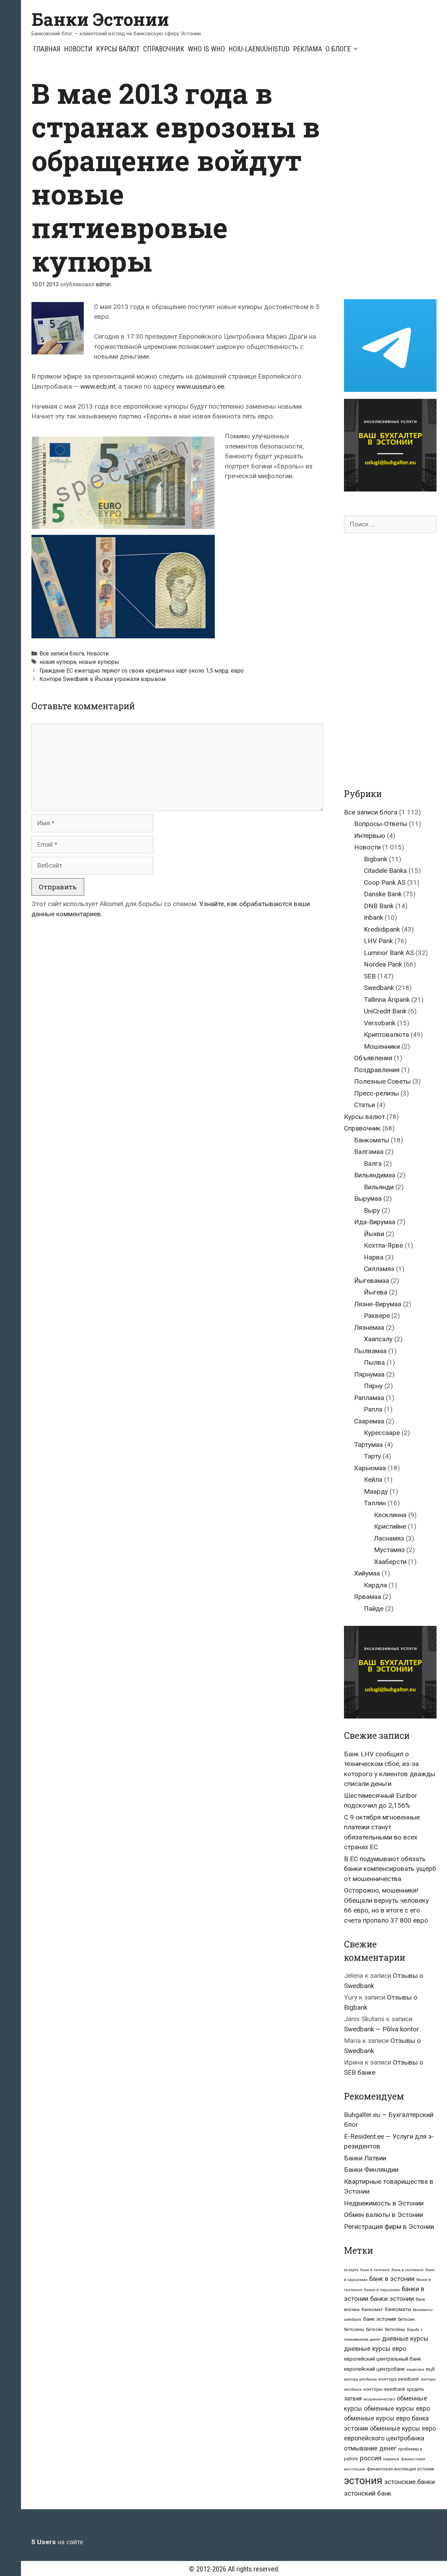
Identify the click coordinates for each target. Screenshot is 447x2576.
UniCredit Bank (385, 1011)
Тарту (372, 1456)
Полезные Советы (382, 1081)
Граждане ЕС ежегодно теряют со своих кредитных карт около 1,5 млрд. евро (142, 671)
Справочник (164, 49)
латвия (353, 2399)
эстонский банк (368, 2493)
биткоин (406, 2319)
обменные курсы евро (397, 2408)
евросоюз (416, 2370)
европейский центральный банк (383, 2359)
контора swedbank (399, 2379)
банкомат (372, 2309)
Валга (373, 1164)
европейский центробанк (375, 2369)
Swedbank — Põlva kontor (382, 2029)
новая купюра (58, 662)
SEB (370, 976)
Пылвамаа (370, 1351)
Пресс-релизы (376, 1093)
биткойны (395, 2330)
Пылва (374, 1362)
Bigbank (376, 859)
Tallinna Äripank (387, 1000)
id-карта (351, 2270)
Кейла (373, 1480)
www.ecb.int (98, 386)
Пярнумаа (369, 1374)
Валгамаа (369, 1152)
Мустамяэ (389, 1550)
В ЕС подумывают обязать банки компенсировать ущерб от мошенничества (390, 1869)
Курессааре (382, 1433)
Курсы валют (118, 49)
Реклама (307, 49)
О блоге (338, 49)
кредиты (415, 2389)
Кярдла (375, 1585)
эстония (363, 2481)
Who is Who (206, 49)
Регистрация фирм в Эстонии (389, 2227)
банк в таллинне (408, 2270)
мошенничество (379, 2399)
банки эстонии (392, 2299)
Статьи (365, 1105)
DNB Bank (379, 906)
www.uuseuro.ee (200, 386)
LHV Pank (378, 941)
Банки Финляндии (371, 2170)
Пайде (374, 1609)
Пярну (373, 1386)
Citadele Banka (385, 871)
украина (391, 2459)
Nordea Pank (383, 964)
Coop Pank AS (385, 882)
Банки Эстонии (100, 19)
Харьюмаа (370, 1468)
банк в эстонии (392, 2279)
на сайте (57, 2542)
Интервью (370, 836)
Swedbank (379, 988)
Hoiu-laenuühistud (259, 49)
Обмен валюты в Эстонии (383, 2215)
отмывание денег (370, 2448)
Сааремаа (369, 1421)
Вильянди (379, 1187)
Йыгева (376, 1292)
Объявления (373, 1058)
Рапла (373, 1409)
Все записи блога (62, 654)
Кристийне (390, 1526)
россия (371, 2458)
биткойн (375, 2330)
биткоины (354, 2330)
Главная (47, 49)
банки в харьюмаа (382, 2290)
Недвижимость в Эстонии (384, 2203)
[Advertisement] (395, 181)
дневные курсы (405, 2338)
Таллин (375, 1503)
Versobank (380, 1023)
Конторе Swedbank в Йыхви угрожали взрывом (102, 679)
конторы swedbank (384, 2389)
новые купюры (99, 662)
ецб (430, 2369)
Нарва (374, 1257)
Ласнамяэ (389, 1538)
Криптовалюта (386, 1035)
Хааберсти (390, 1562)
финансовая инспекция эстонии (401, 2469)
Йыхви (374, 1234)
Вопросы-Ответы (381, 824)
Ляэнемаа (369, 1328)
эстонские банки (409, 2482)
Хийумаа (367, 1573)
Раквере (377, 1316)
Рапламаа (369, 1398)
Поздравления (377, 1070)
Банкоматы (372, 1140)
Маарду (376, 1491)
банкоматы (398, 2309)
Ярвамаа (368, 1597)
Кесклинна (390, 1515)
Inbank (373, 917)
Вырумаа (368, 1199)
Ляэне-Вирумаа (378, 1304)
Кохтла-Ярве (383, 1245)
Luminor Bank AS (389, 953)
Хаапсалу (378, 1339)
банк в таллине (375, 2270)
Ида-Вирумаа (375, 1222)
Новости (78, 49)
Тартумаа (368, 1445)
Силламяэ (379, 1269)
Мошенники (382, 1046)
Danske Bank (383, 894)
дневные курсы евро (375, 2349)
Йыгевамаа (372, 1281)
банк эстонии (380, 2319)
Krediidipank (382, 929)
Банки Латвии (365, 2158)
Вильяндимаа (375, 1175)
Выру (372, 1210)
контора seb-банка (360, 2379)
